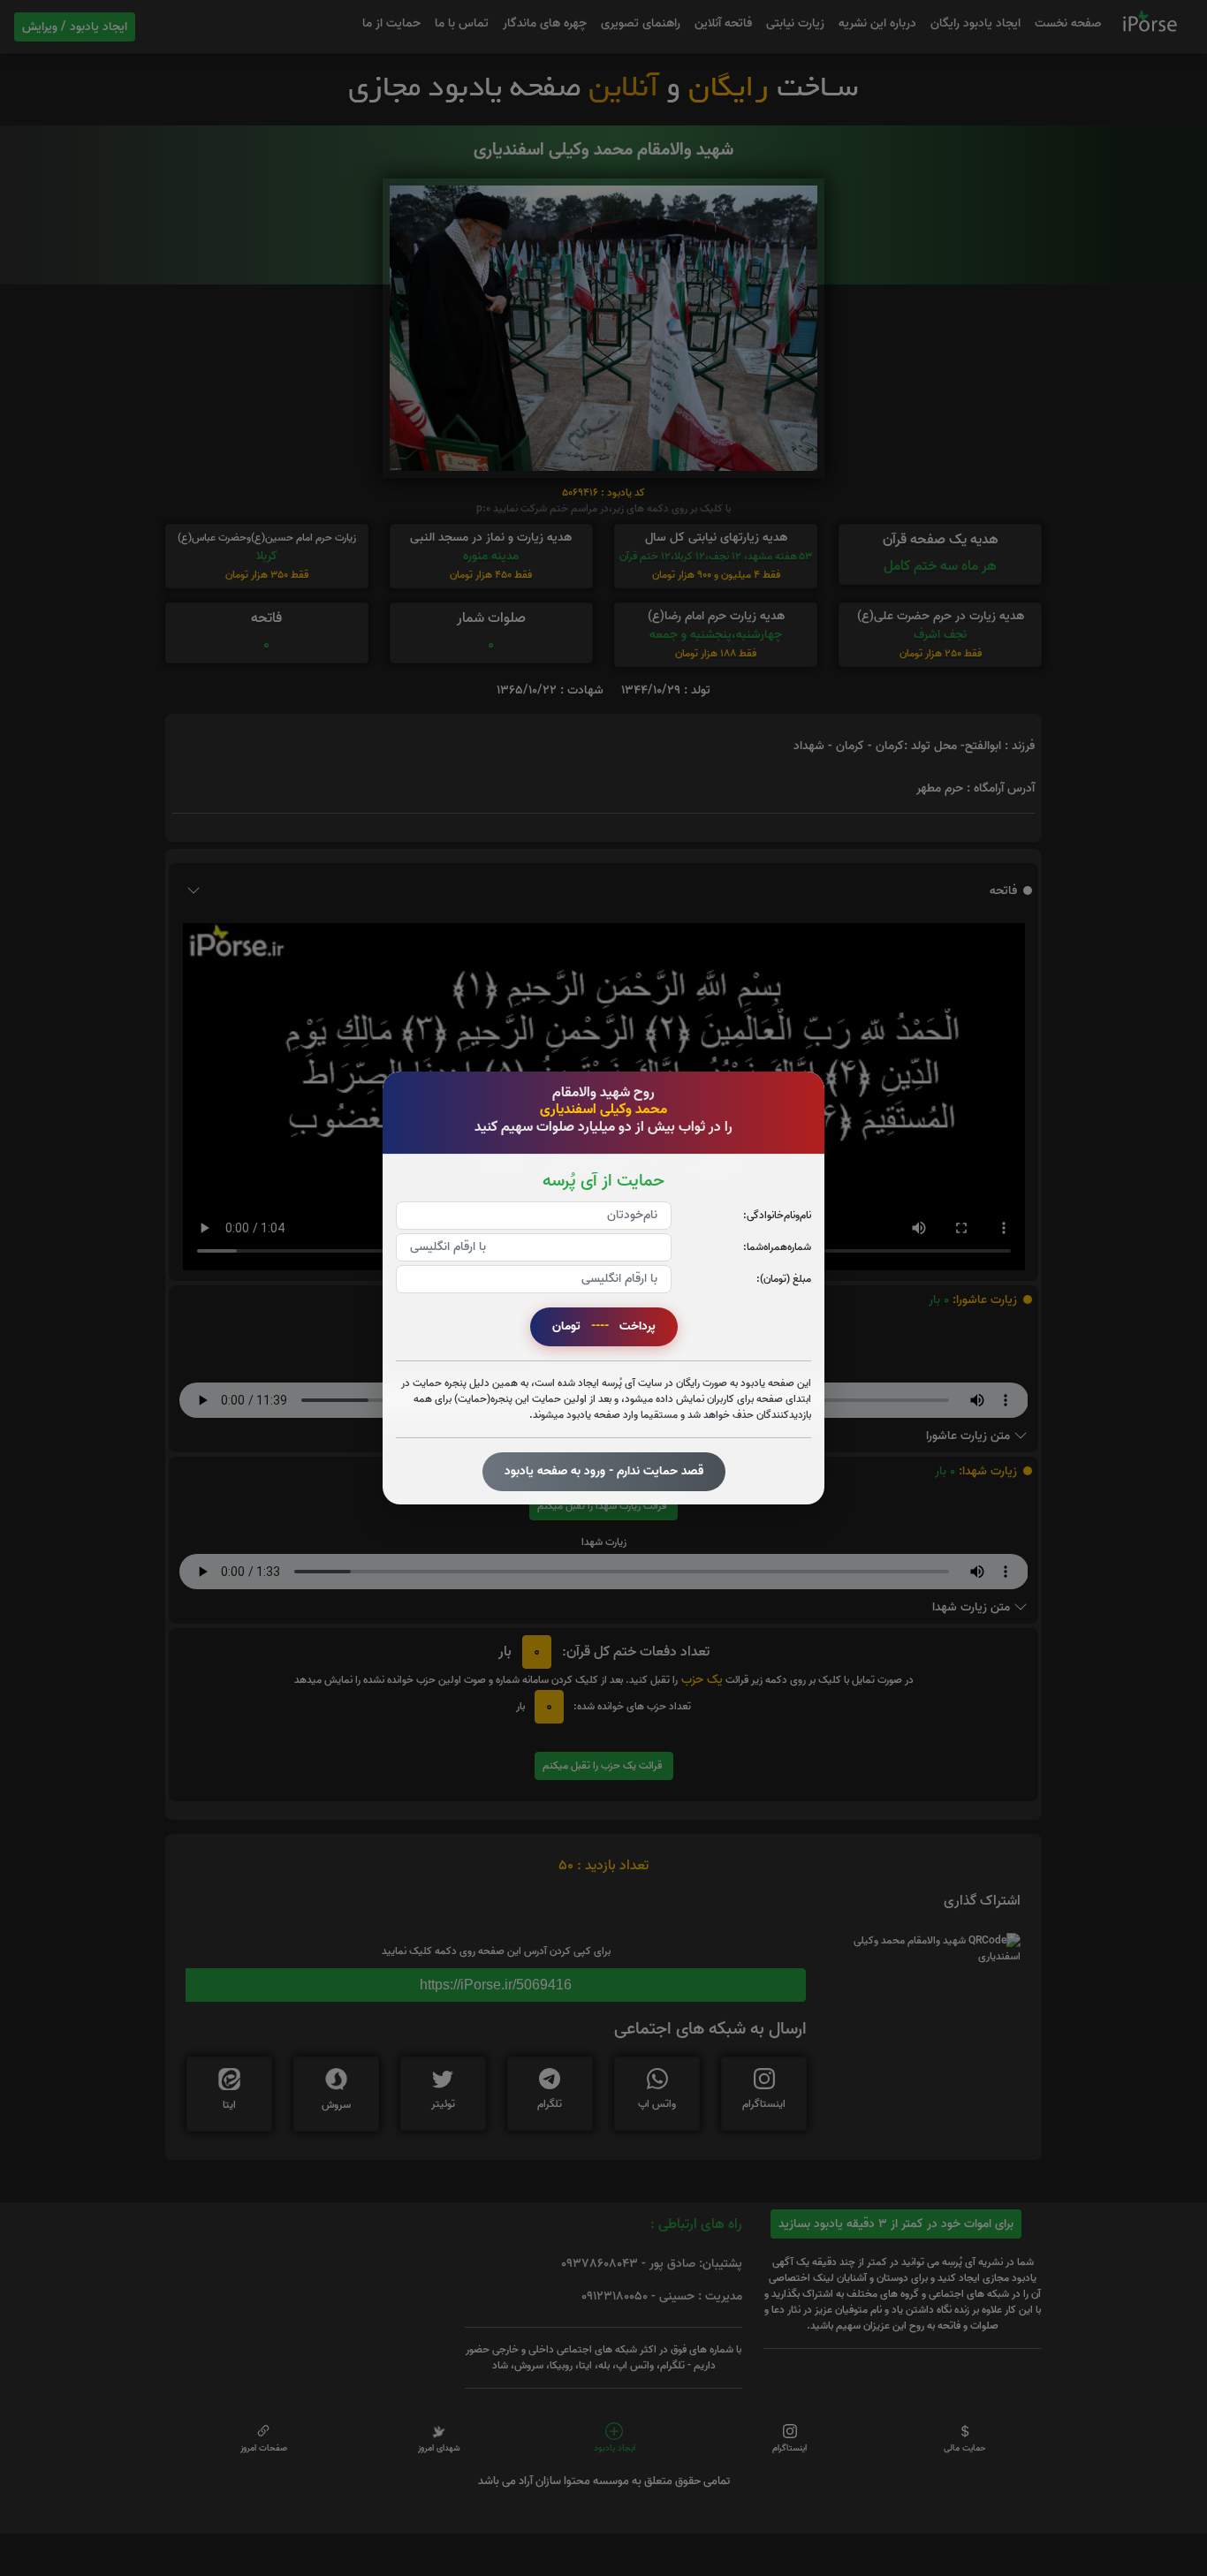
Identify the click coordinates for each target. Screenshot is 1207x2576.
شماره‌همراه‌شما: (777, 1247)
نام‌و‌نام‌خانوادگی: (777, 1215)
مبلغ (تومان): (784, 1279)
